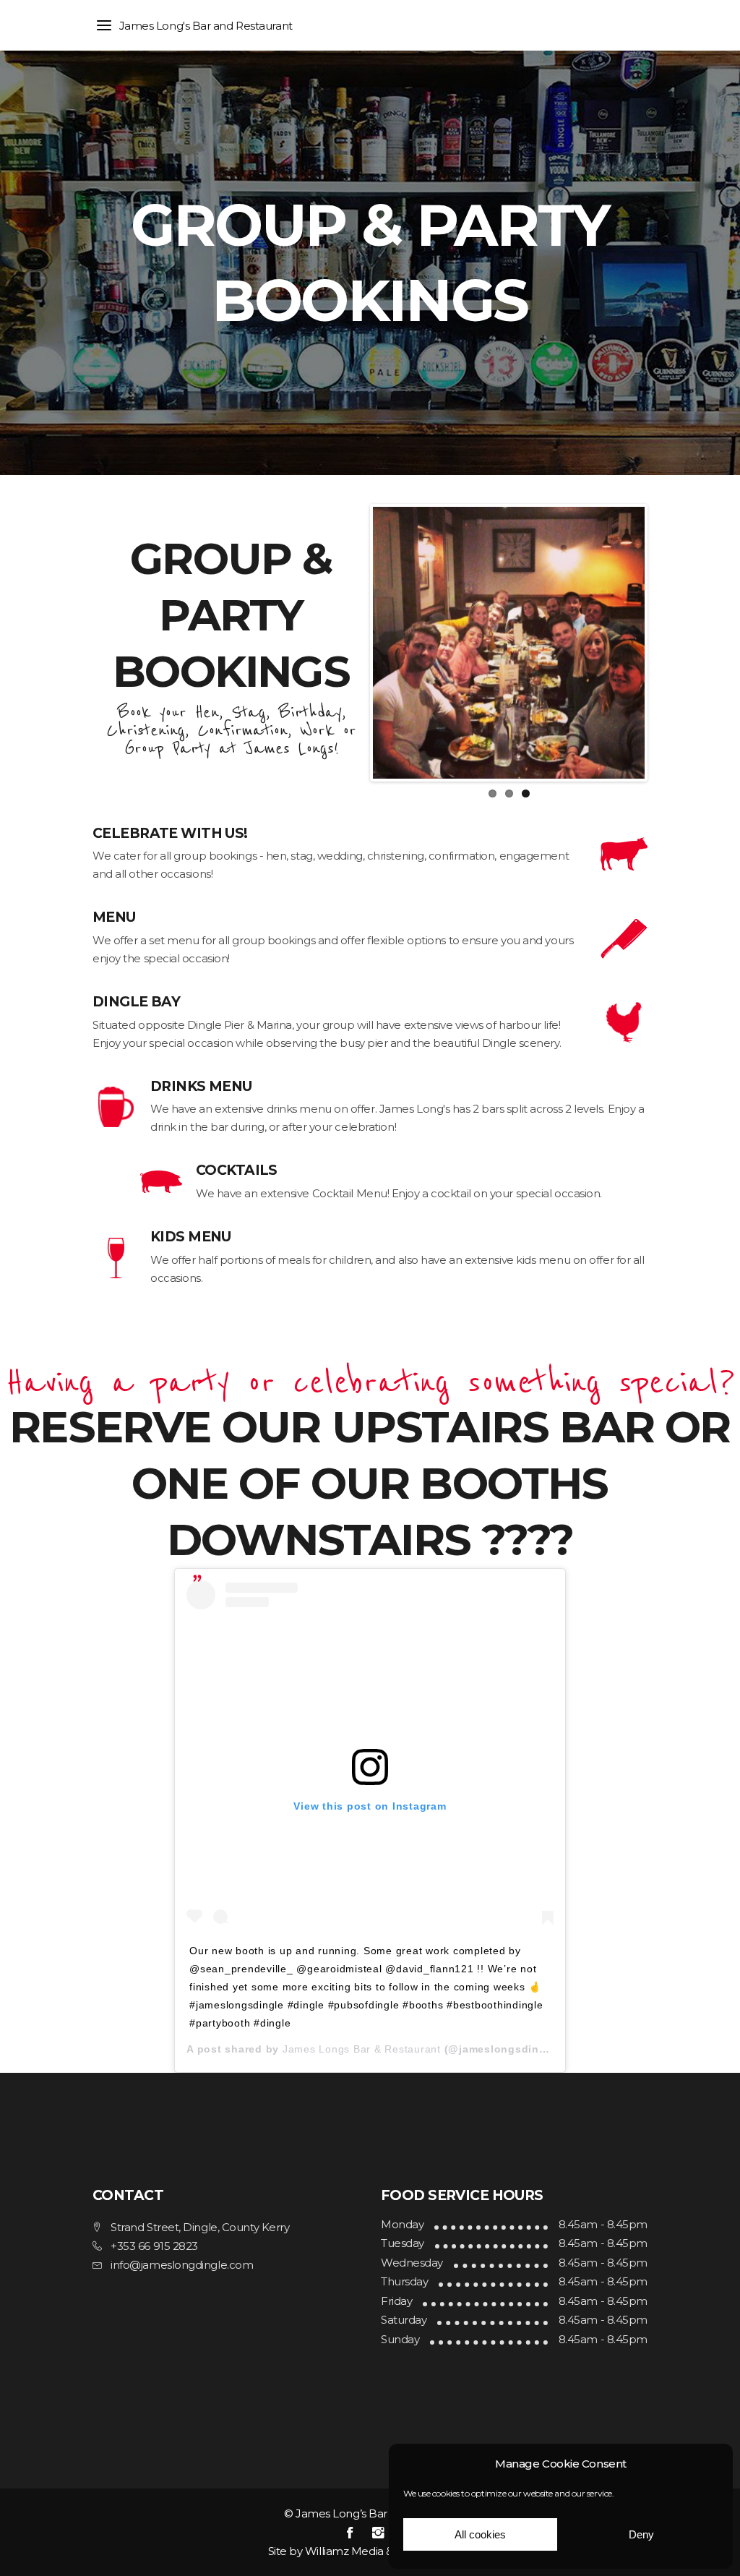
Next (666, 643)
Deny (641, 2534)
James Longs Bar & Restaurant (362, 2049)
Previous (351, 643)
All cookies (480, 2534)
